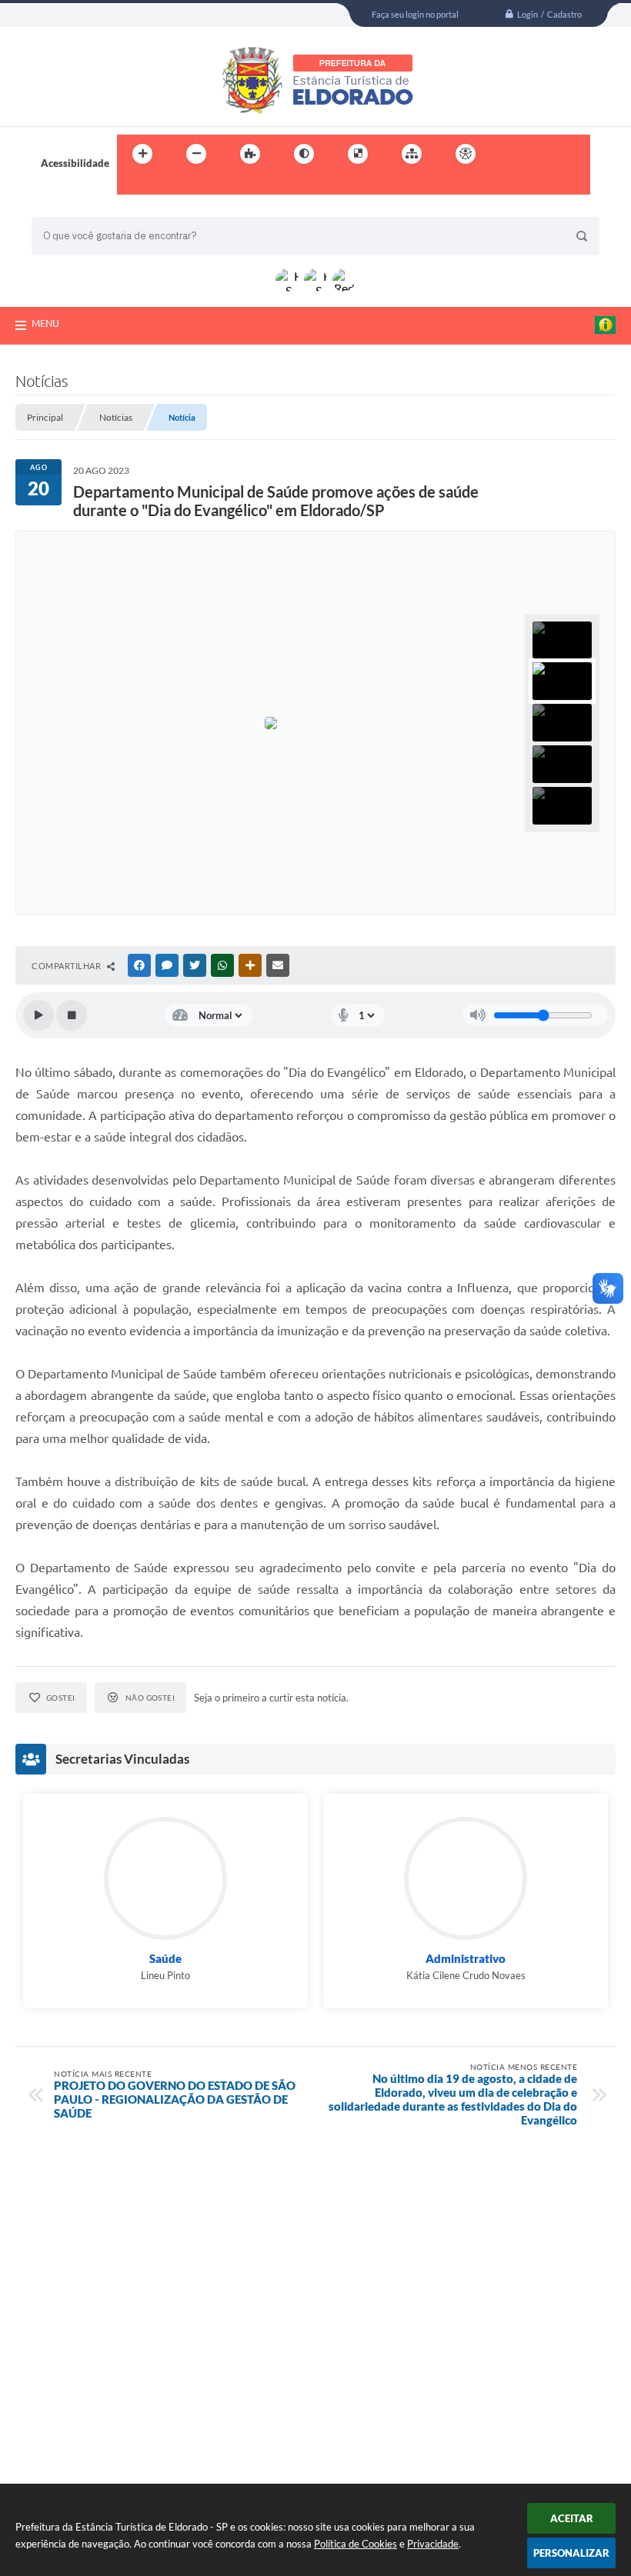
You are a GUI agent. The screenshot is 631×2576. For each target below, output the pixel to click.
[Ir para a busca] (132, 185)
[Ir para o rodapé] (166, 185)
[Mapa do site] (412, 154)
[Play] (38, 1015)
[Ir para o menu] (543, 154)
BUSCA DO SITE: (77, 210)
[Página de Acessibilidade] (466, 154)
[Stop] (72, 1015)
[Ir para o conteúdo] (509, 154)
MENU (45, 323)
